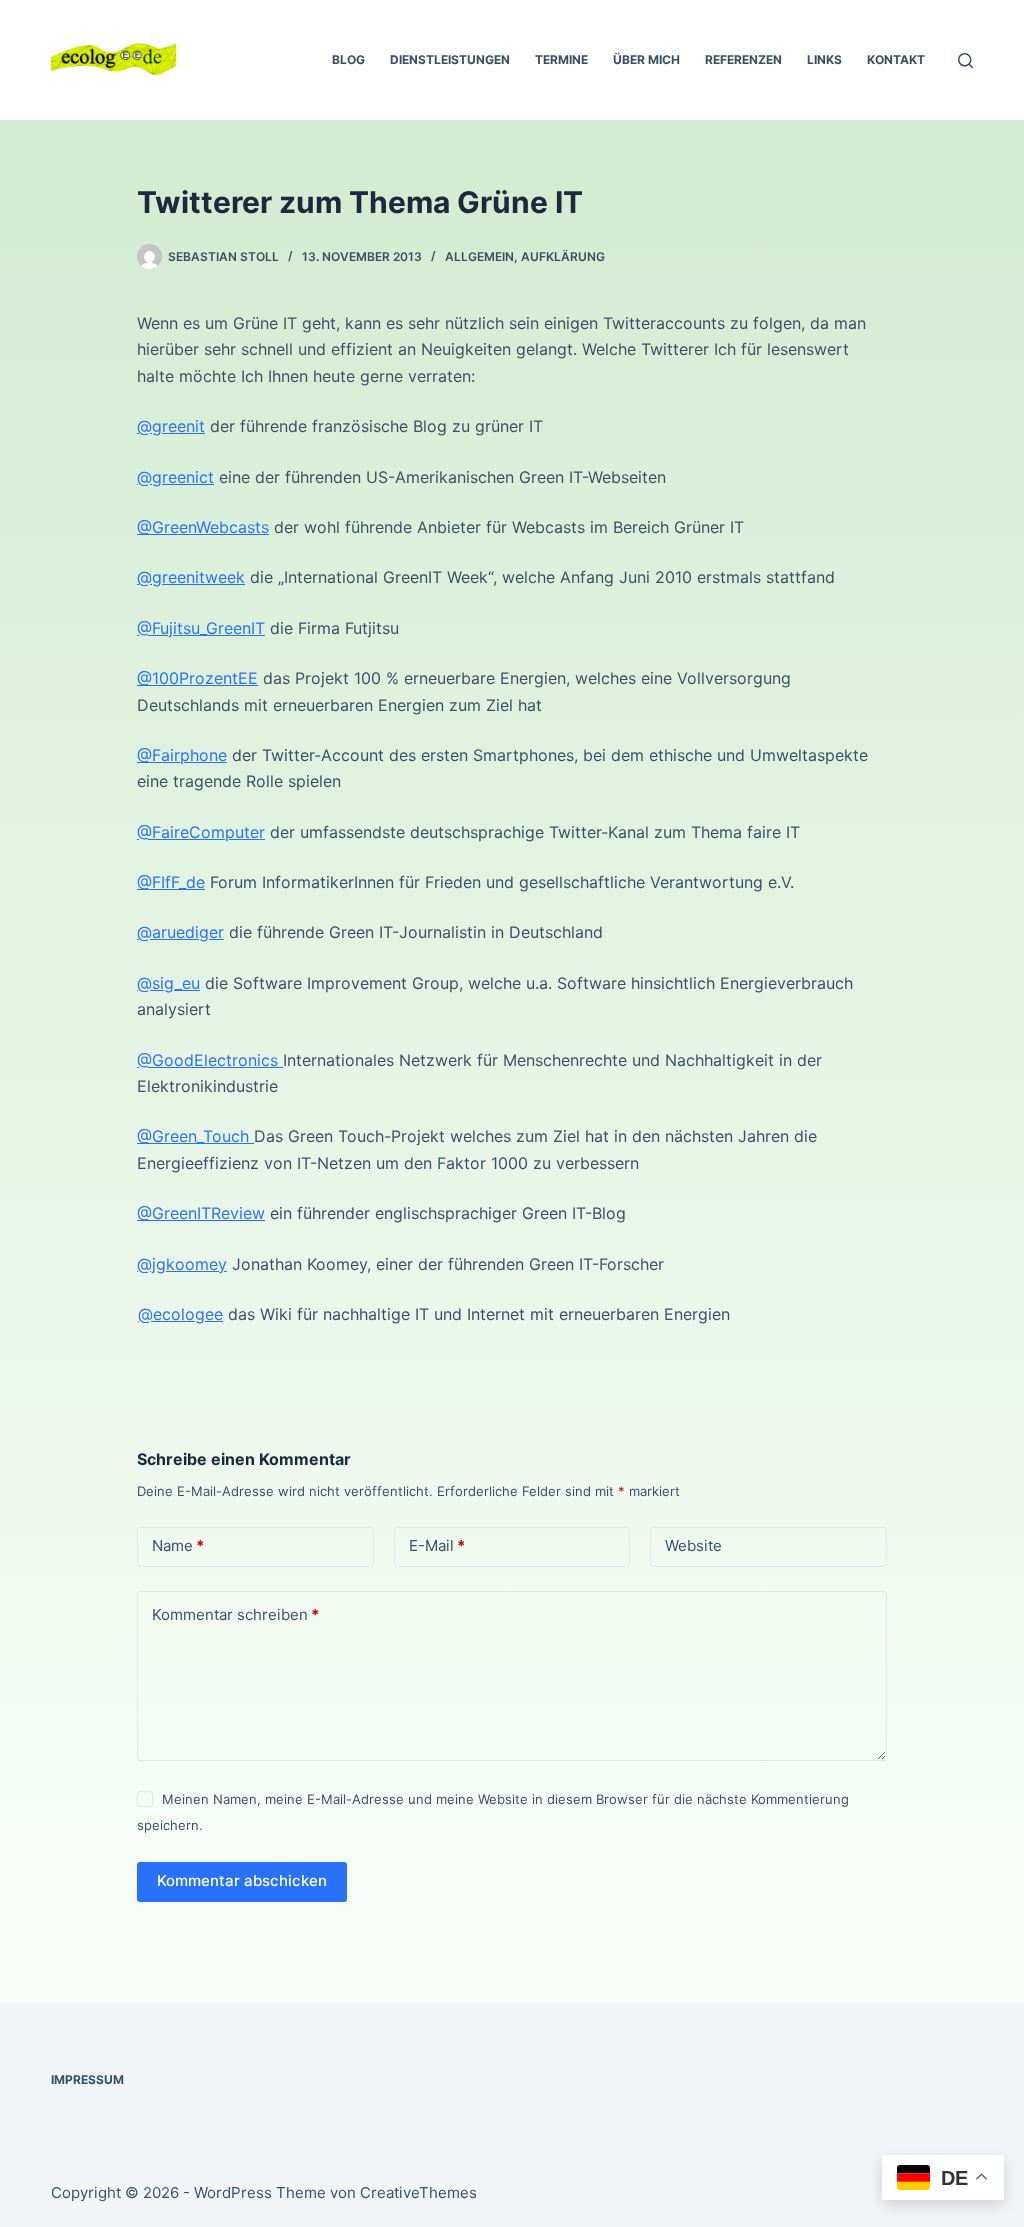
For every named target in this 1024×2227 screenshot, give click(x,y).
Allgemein (479, 256)
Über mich (646, 59)
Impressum (87, 2079)
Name (178, 1545)
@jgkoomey (182, 1264)
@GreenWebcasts (203, 527)
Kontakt (896, 59)
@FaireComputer (201, 832)
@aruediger (180, 932)
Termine (561, 59)
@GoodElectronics (210, 1060)
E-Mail (437, 1545)
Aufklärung (563, 256)
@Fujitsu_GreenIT (201, 628)
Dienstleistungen (450, 59)
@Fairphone (182, 755)
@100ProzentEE (197, 678)
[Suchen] (965, 60)
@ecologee (180, 1314)
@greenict (175, 477)
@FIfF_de (171, 882)
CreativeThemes (418, 2192)
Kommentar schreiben (235, 1614)
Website (693, 1545)
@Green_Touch (195, 1136)
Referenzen (743, 59)
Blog (348, 59)
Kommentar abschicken (242, 1880)
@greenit (171, 426)
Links (824, 59)
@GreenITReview (201, 1213)
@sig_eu (168, 983)
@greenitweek (191, 577)
